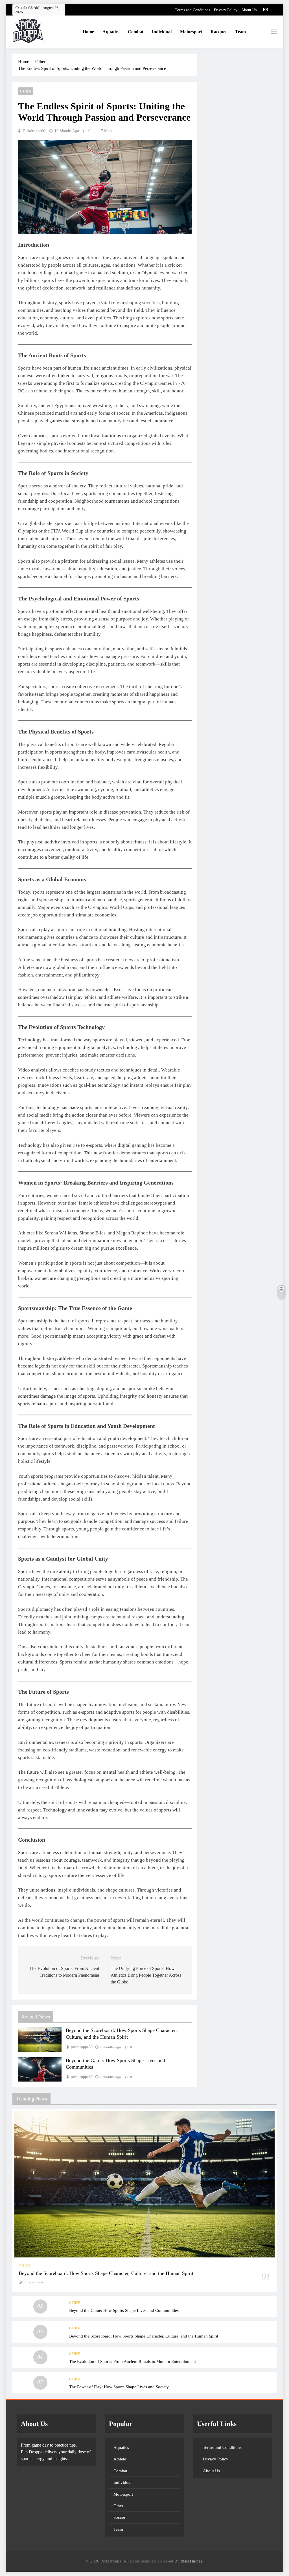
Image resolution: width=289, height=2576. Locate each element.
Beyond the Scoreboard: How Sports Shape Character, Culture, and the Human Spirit (106, 2273)
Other (26, 91)
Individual (162, 32)
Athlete (120, 2459)
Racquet (219, 32)
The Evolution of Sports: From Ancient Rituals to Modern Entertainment (133, 2361)
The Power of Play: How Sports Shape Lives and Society (119, 2387)
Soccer (119, 2517)
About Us (249, 10)
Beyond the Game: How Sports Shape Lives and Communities (124, 2310)
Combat (136, 32)
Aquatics (111, 32)
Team (240, 32)
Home (88, 32)
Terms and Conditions (192, 10)
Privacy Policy (226, 10)
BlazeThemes (191, 2561)
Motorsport (191, 32)
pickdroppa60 (34, 131)
